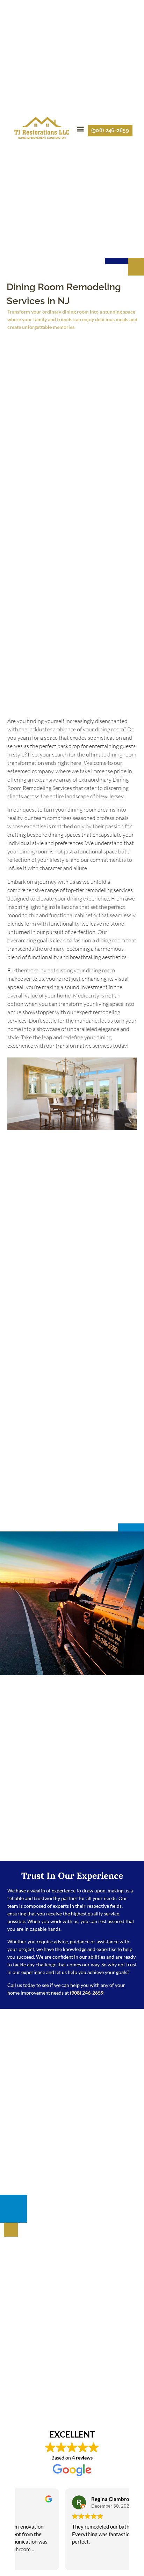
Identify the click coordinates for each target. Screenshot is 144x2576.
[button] (81, 129)
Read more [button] (37, 2560)
